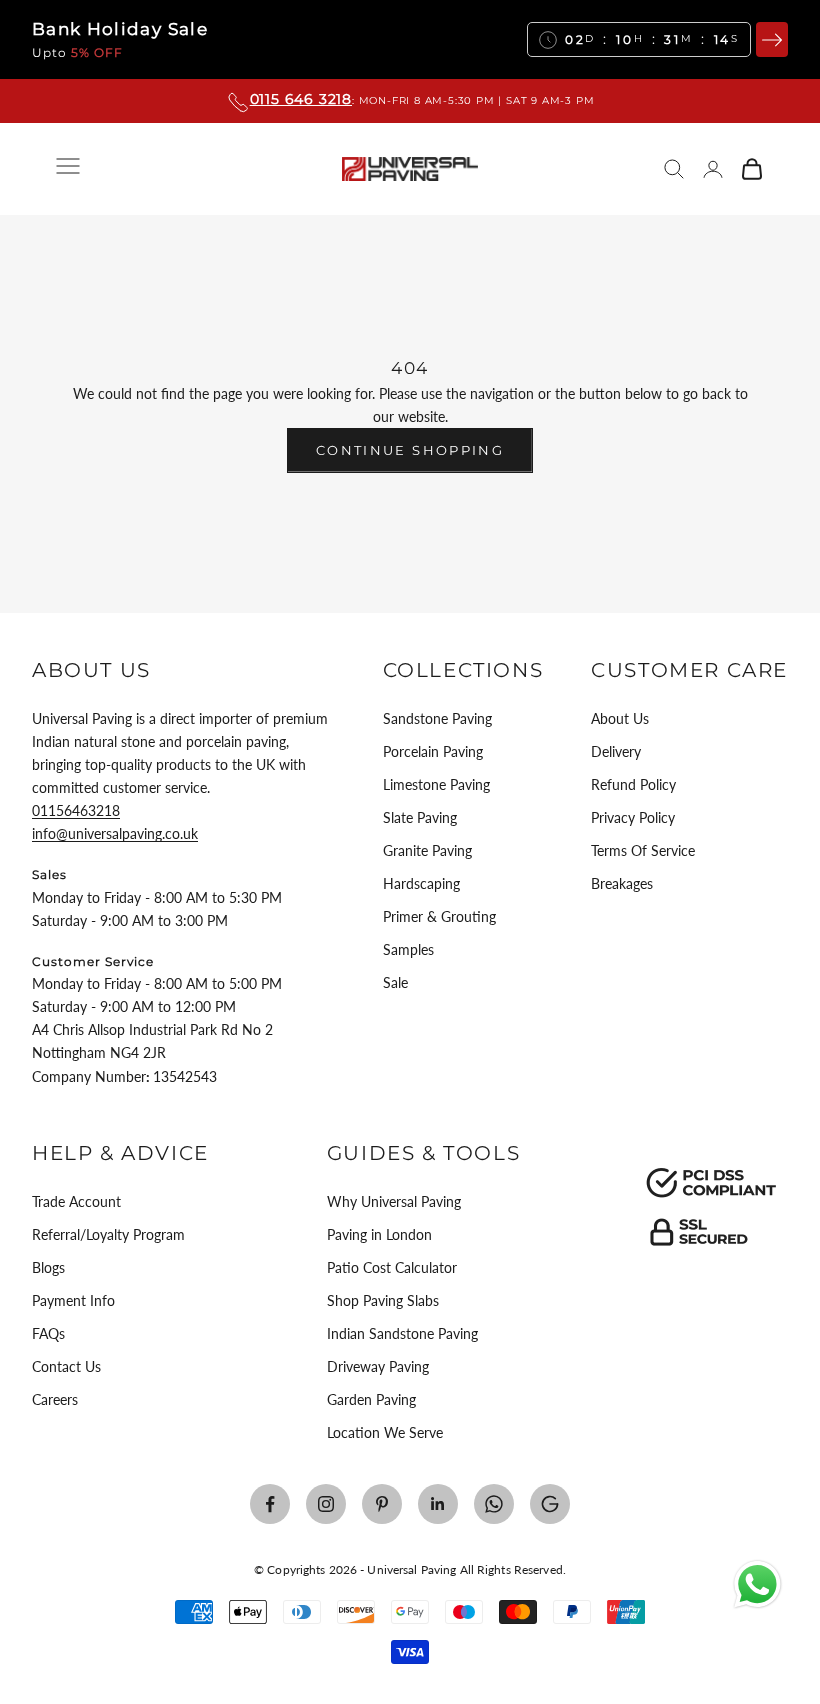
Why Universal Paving (394, 1201)
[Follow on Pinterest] (382, 1504)
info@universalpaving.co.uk (115, 833)
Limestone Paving (436, 784)
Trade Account (76, 1201)
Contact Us (66, 1366)
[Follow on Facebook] (270, 1504)
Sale (395, 982)
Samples (408, 949)
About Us (620, 718)
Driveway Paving (378, 1366)
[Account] (713, 169)
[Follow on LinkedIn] (438, 1504)
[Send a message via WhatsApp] (757, 1584)
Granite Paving (427, 850)
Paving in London (379, 1234)
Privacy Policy (633, 817)
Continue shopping (410, 450)
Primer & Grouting (439, 916)
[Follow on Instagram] (326, 1504)
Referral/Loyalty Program (108, 1234)
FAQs (48, 1333)
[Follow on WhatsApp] (494, 1504)
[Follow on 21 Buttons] (550, 1504)
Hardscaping (421, 883)
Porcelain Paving (433, 751)
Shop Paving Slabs (383, 1300)
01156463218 (76, 810)
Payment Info (73, 1300)
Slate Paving (420, 817)
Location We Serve (385, 1432)
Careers (55, 1399)
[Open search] (674, 169)
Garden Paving (371, 1399)
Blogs (48, 1267)
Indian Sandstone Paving (402, 1333)
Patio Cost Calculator (392, 1267)
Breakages (622, 883)
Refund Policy (633, 784)
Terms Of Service (643, 850)
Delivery (616, 751)
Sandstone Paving (437, 718)
